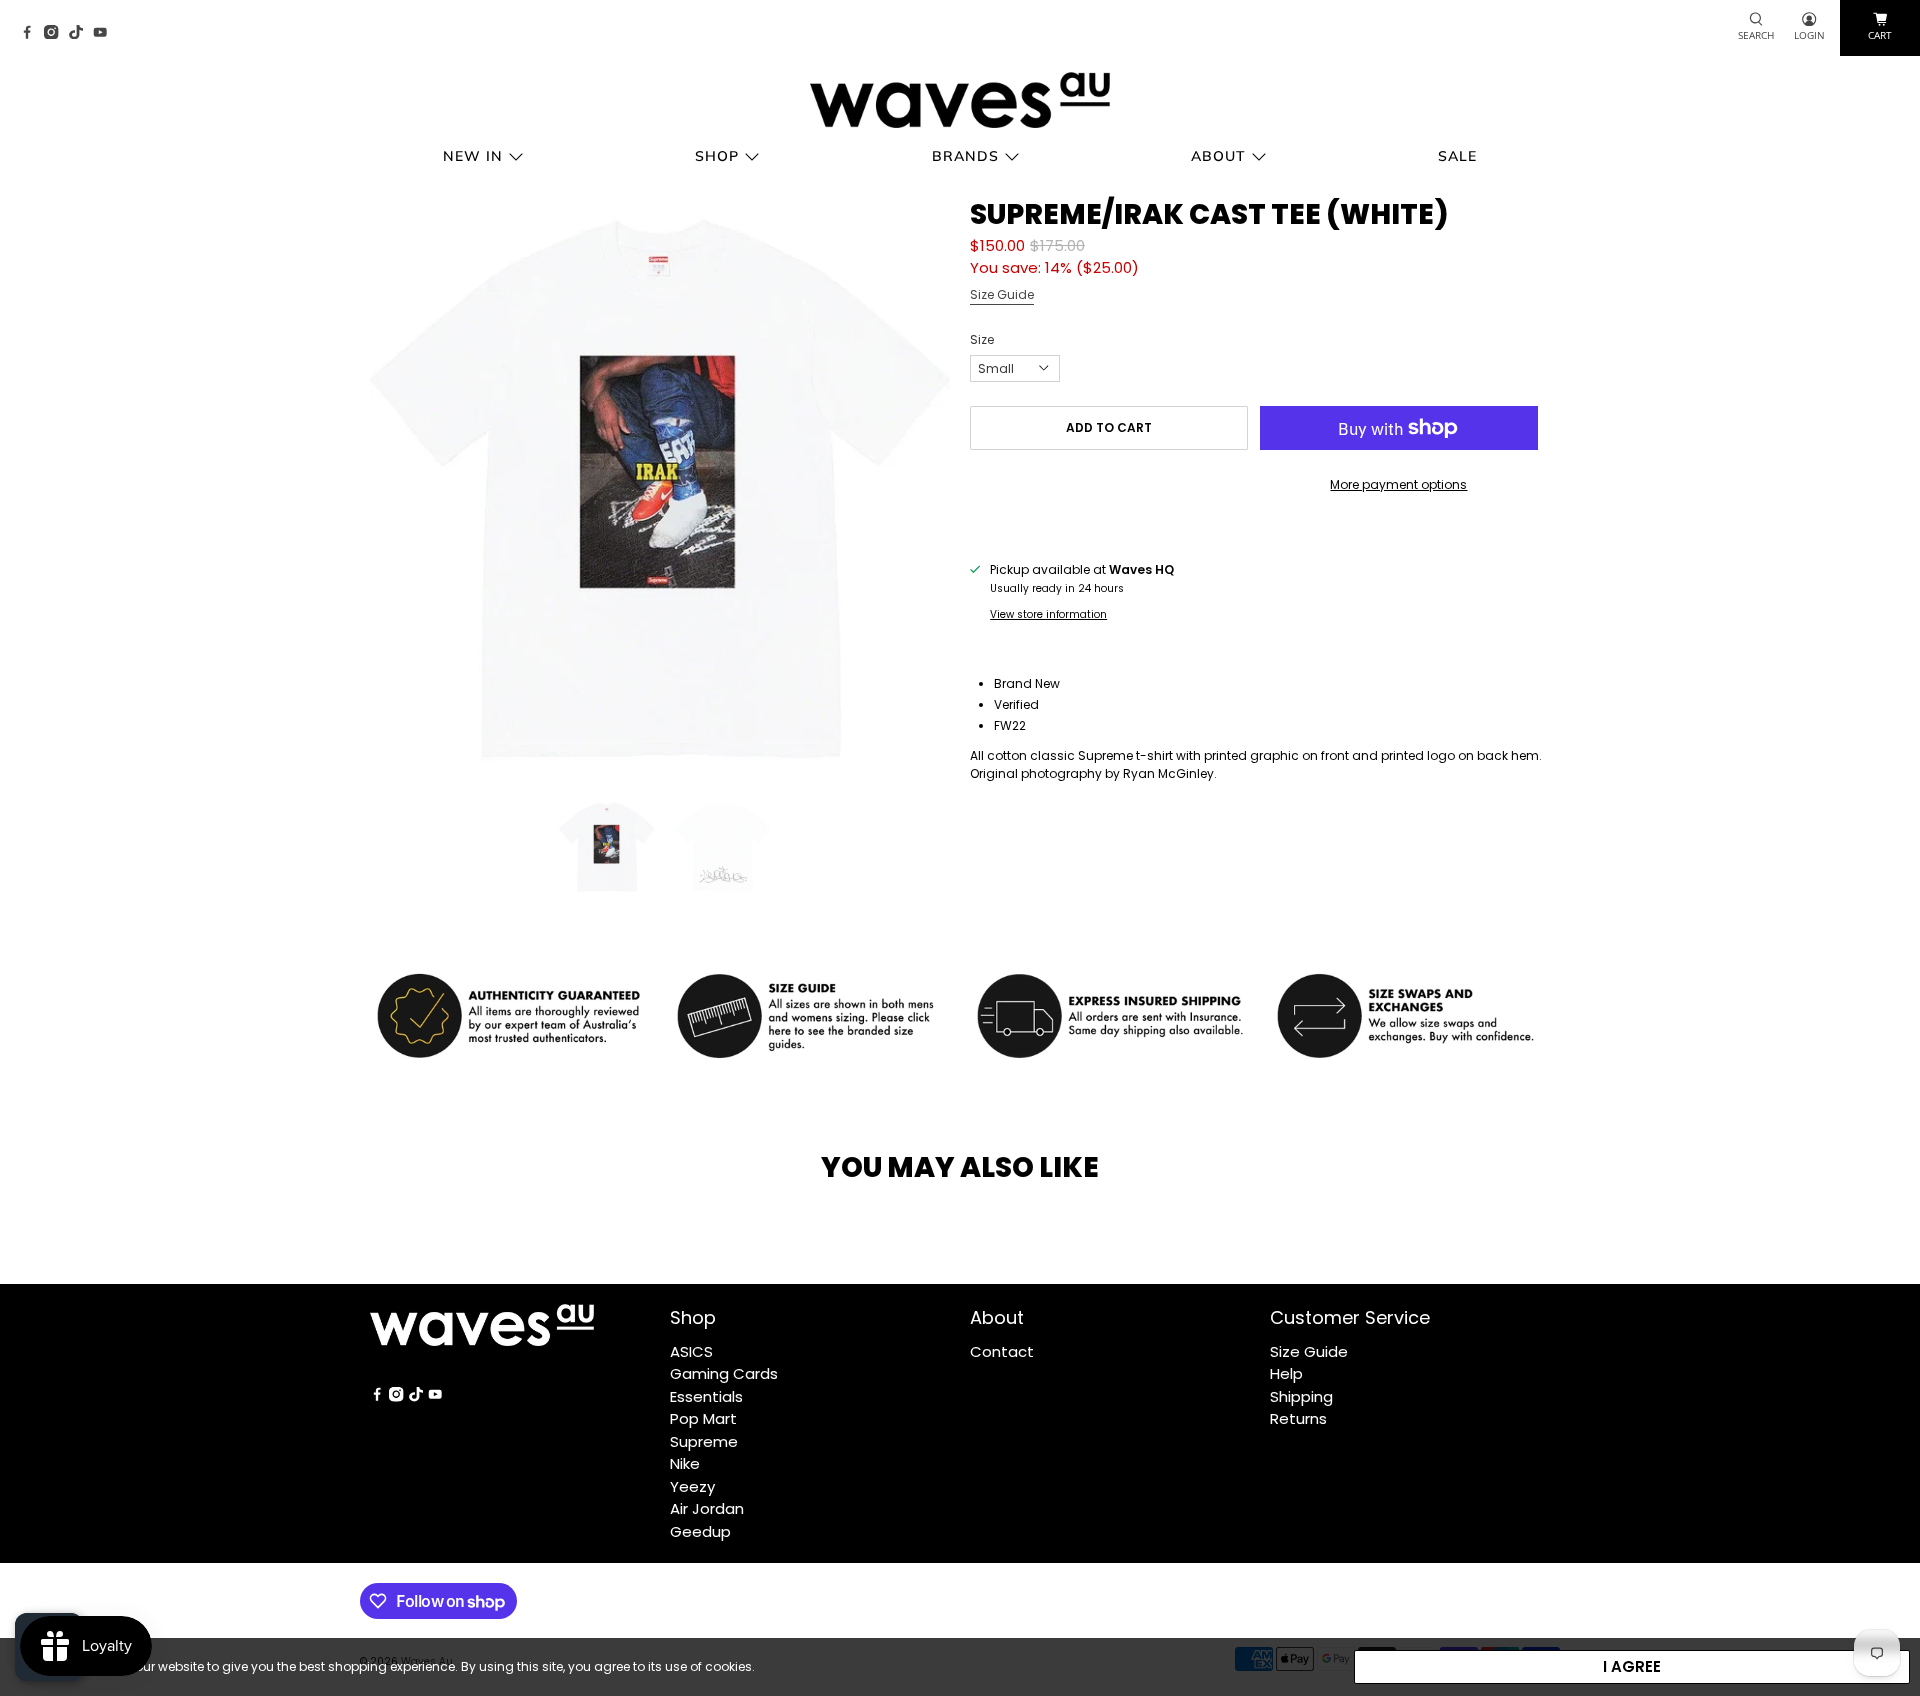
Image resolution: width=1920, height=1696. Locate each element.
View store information (1048, 614)
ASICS (691, 1351)
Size (982, 339)
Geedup (700, 1531)
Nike (685, 1463)
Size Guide (1002, 294)
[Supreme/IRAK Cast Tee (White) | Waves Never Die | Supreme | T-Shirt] (660, 489)
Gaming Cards (724, 1373)
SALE (1457, 156)
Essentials (706, 1396)
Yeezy (692, 1486)
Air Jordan (707, 1508)
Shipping (1301, 1396)
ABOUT (1218, 156)
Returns (1298, 1418)
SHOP (717, 156)
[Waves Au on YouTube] (105, 33)
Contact (1002, 1351)
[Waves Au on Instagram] (56, 33)
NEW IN (473, 156)
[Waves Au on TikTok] (81, 33)
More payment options (1398, 484)
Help (1286, 1373)
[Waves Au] (960, 100)
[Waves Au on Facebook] (32, 33)
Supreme (704, 1441)
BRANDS (965, 156)
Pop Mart (703, 1418)
